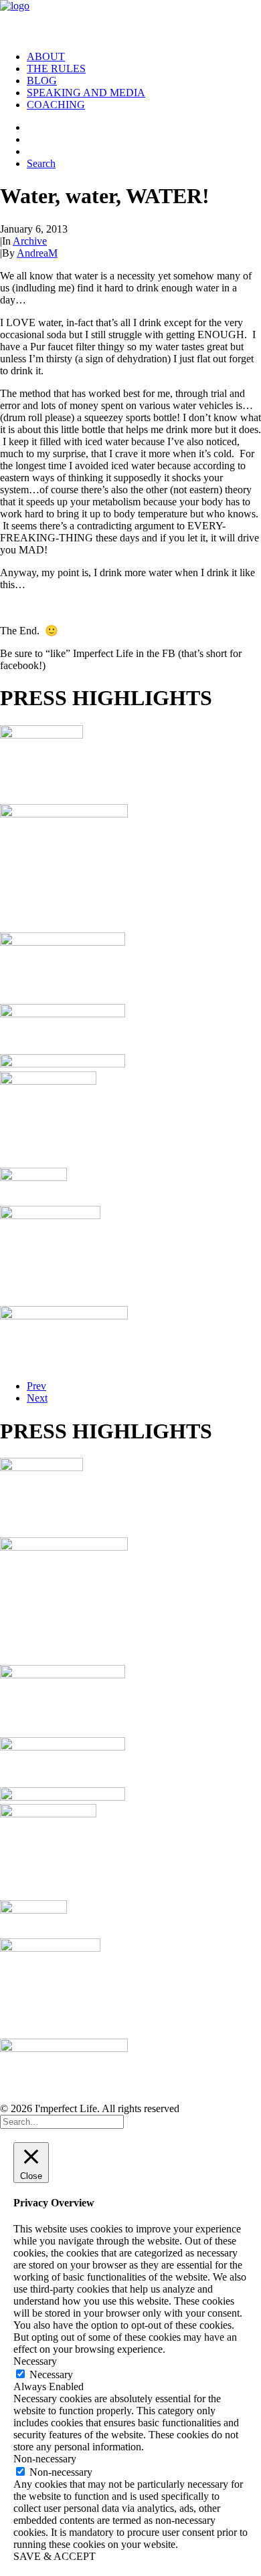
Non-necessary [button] (45, 2459)
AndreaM (37, 253)
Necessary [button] (35, 2361)
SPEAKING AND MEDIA (86, 93)
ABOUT (46, 56)
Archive (30, 241)
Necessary (51, 2374)
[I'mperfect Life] (130, 20)
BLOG (42, 81)
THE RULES (56, 69)
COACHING (56, 105)
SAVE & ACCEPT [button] (55, 2556)
